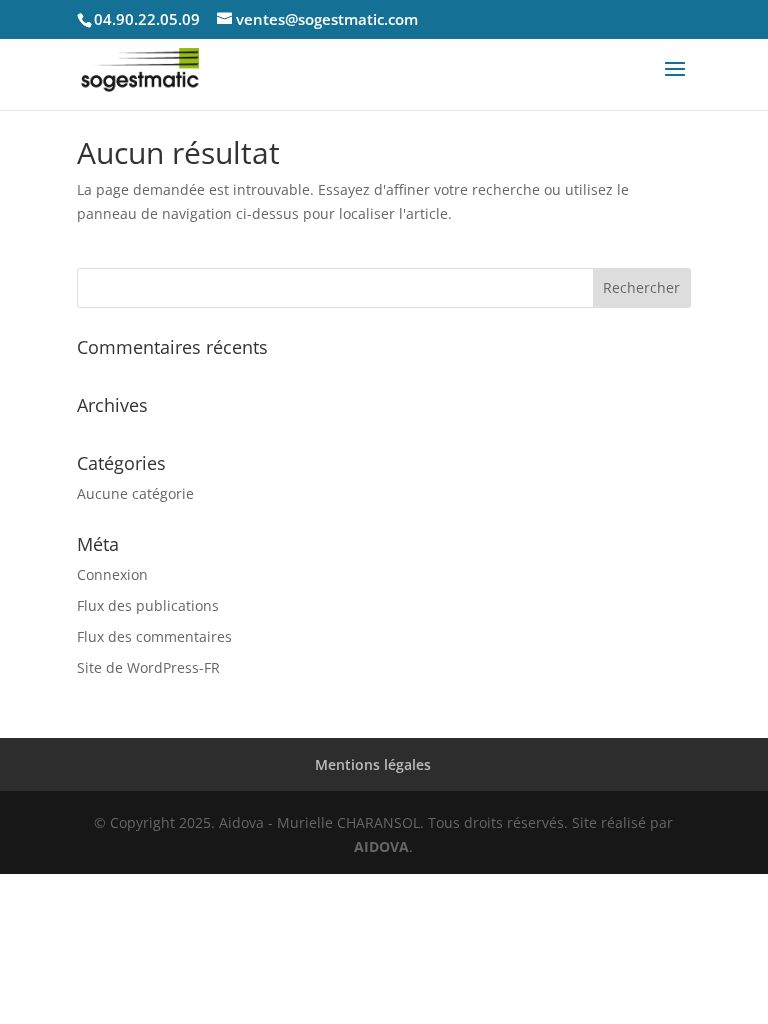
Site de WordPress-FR (148, 667)
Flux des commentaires (154, 636)
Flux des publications (148, 605)
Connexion (112, 574)
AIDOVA (381, 846)
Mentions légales (373, 764)
